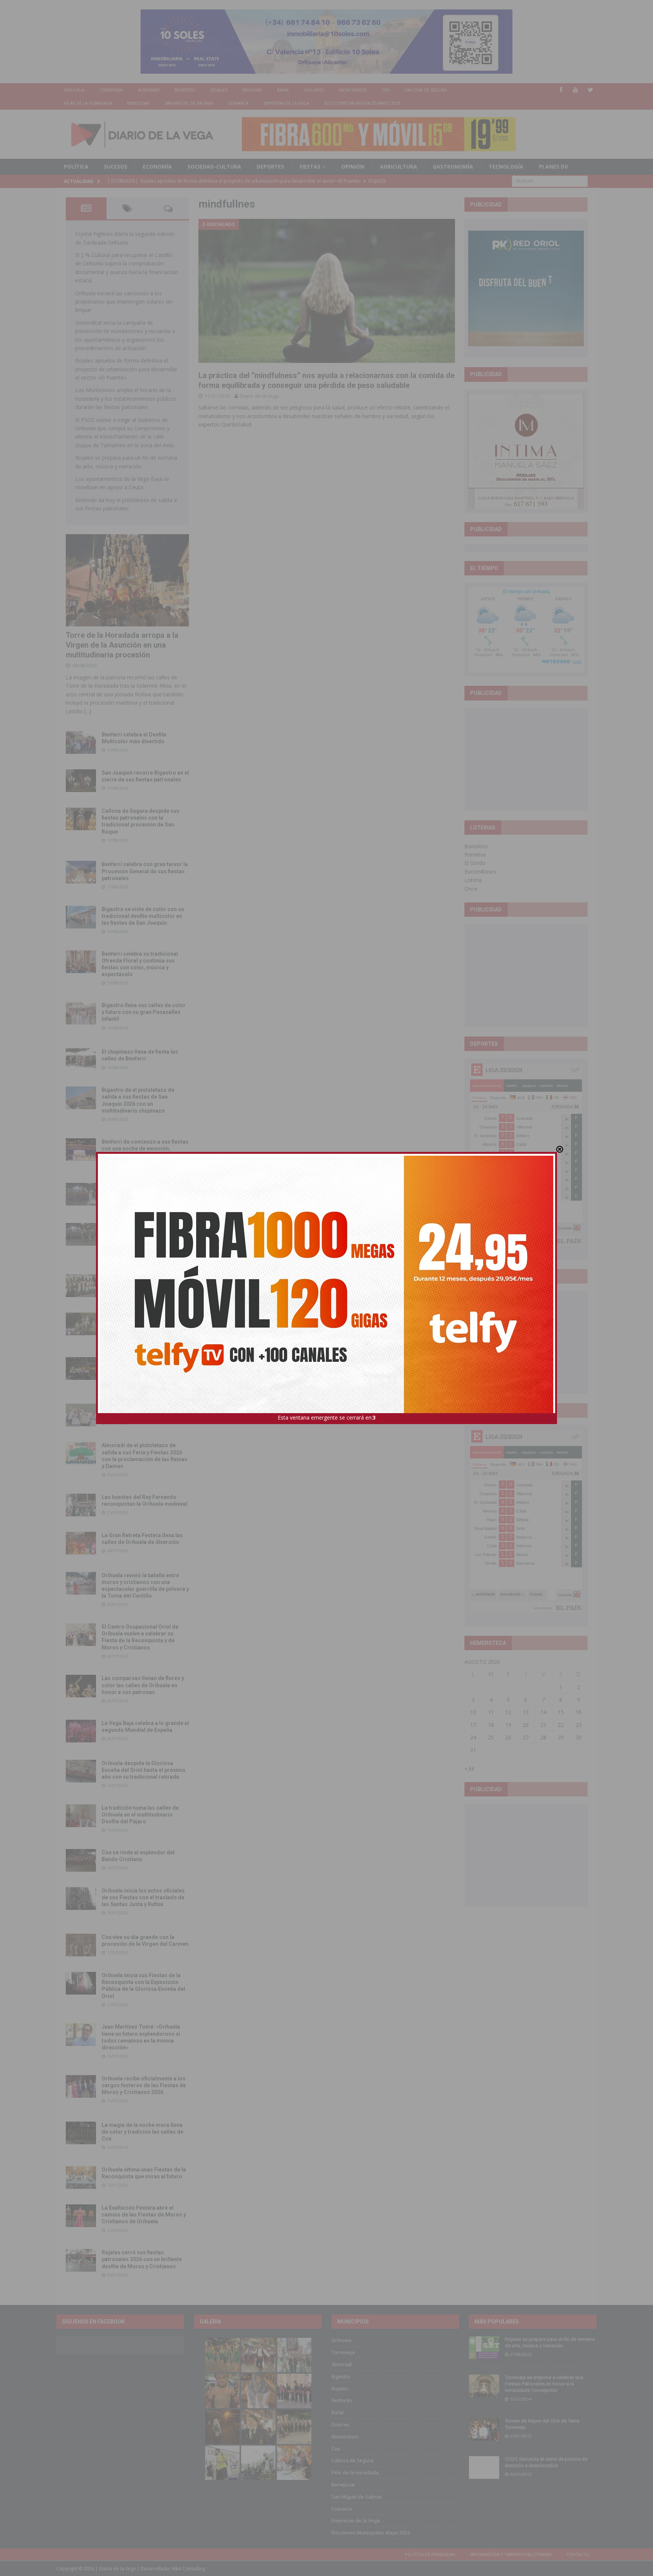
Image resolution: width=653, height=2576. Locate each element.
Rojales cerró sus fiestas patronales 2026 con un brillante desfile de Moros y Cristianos (142, 2259)
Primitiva (475, 855)
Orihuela (74, 90)
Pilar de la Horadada (88, 103)
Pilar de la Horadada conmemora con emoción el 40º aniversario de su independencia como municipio (145, 1367)
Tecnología (506, 167)
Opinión (353, 167)
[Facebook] (561, 90)
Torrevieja (111, 90)
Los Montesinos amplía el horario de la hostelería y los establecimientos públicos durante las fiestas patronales (126, 398)
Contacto (578, 2554)
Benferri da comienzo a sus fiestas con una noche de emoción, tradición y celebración (145, 1149)
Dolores (314, 90)
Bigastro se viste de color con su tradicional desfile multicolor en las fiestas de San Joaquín (143, 916)
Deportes (270, 167)
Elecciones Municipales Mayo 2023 (362, 103)
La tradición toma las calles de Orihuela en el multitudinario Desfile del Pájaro (140, 1815)
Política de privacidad (430, 2554)
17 (473, 1725)
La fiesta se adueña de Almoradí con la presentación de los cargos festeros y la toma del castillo (144, 1323)
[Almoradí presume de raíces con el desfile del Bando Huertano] (81, 1415)
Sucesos (116, 167)
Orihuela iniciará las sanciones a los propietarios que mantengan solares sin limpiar (124, 302)
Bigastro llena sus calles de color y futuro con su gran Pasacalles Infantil (144, 1012)
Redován (252, 90)
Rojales (219, 90)
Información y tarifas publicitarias (511, 2554)
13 (526, 1712)
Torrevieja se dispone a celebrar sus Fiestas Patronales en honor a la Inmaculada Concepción (544, 2384)
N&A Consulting (188, 2569)
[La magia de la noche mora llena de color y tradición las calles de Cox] (81, 2133)
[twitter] (590, 90)
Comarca (238, 103)
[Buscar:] (550, 181)
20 (526, 1725)
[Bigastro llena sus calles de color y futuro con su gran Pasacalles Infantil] (81, 1013)
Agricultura (398, 167)
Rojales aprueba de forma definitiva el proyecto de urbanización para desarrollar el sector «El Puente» (126, 369)
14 (543, 1712)
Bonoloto (476, 846)
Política (76, 167)
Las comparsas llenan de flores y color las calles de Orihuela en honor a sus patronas (143, 1685)
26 (508, 1737)
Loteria (473, 880)
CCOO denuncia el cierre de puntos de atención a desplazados (546, 2462)
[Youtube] (576, 90)
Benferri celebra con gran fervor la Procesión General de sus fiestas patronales (145, 871)
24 (473, 1737)
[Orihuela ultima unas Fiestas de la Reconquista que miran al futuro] (81, 2178)
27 (526, 1737)
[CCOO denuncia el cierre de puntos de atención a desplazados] (484, 2468)
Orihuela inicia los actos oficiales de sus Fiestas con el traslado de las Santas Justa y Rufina (143, 1897)
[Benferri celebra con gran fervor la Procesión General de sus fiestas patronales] (81, 872)
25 (491, 1737)
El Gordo (475, 863)
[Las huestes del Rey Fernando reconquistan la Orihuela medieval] (81, 1505)
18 (491, 1725)
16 (579, 1712)
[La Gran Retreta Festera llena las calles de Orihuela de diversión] (81, 1543)
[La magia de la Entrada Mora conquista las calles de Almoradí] (81, 1286)
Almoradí (149, 90)
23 (579, 1725)
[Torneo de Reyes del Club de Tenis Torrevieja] (484, 2429)
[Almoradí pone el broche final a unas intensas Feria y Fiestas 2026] (81, 1194)
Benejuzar (138, 103)
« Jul (469, 1768)
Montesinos (353, 90)
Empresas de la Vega (286, 103)
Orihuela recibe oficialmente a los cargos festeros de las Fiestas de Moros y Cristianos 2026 (144, 2085)
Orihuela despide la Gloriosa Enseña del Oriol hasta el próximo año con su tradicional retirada (144, 1770)
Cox (385, 90)
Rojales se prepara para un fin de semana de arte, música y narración (550, 2342)
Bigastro (185, 90)
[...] (88, 711)
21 (543, 1725)
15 (561, 1712)
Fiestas (310, 167)
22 (561, 1725)
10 (473, 1712)
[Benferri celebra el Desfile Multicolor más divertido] (81, 742)
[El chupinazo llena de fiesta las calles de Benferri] (81, 1060)
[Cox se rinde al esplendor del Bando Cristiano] (81, 1860)
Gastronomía (453, 167)
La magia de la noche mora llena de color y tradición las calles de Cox (142, 2132)
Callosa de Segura (426, 90)
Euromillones (480, 872)
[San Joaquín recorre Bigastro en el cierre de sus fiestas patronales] (81, 781)
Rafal (283, 90)
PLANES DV (553, 167)
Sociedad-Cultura (214, 167)
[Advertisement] (526, 759)
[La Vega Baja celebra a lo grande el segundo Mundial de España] (81, 1731)
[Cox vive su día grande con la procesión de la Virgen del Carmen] (81, 1945)
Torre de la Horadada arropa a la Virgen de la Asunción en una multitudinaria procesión (122, 645)
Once (471, 889)
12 (508, 1712)
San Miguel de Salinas (189, 103)
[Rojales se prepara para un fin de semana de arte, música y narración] (484, 2348)
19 (508, 1725)
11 (491, 1712)
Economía (157, 167)
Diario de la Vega (259, 396)
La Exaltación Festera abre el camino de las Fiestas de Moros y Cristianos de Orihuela (144, 2215)
